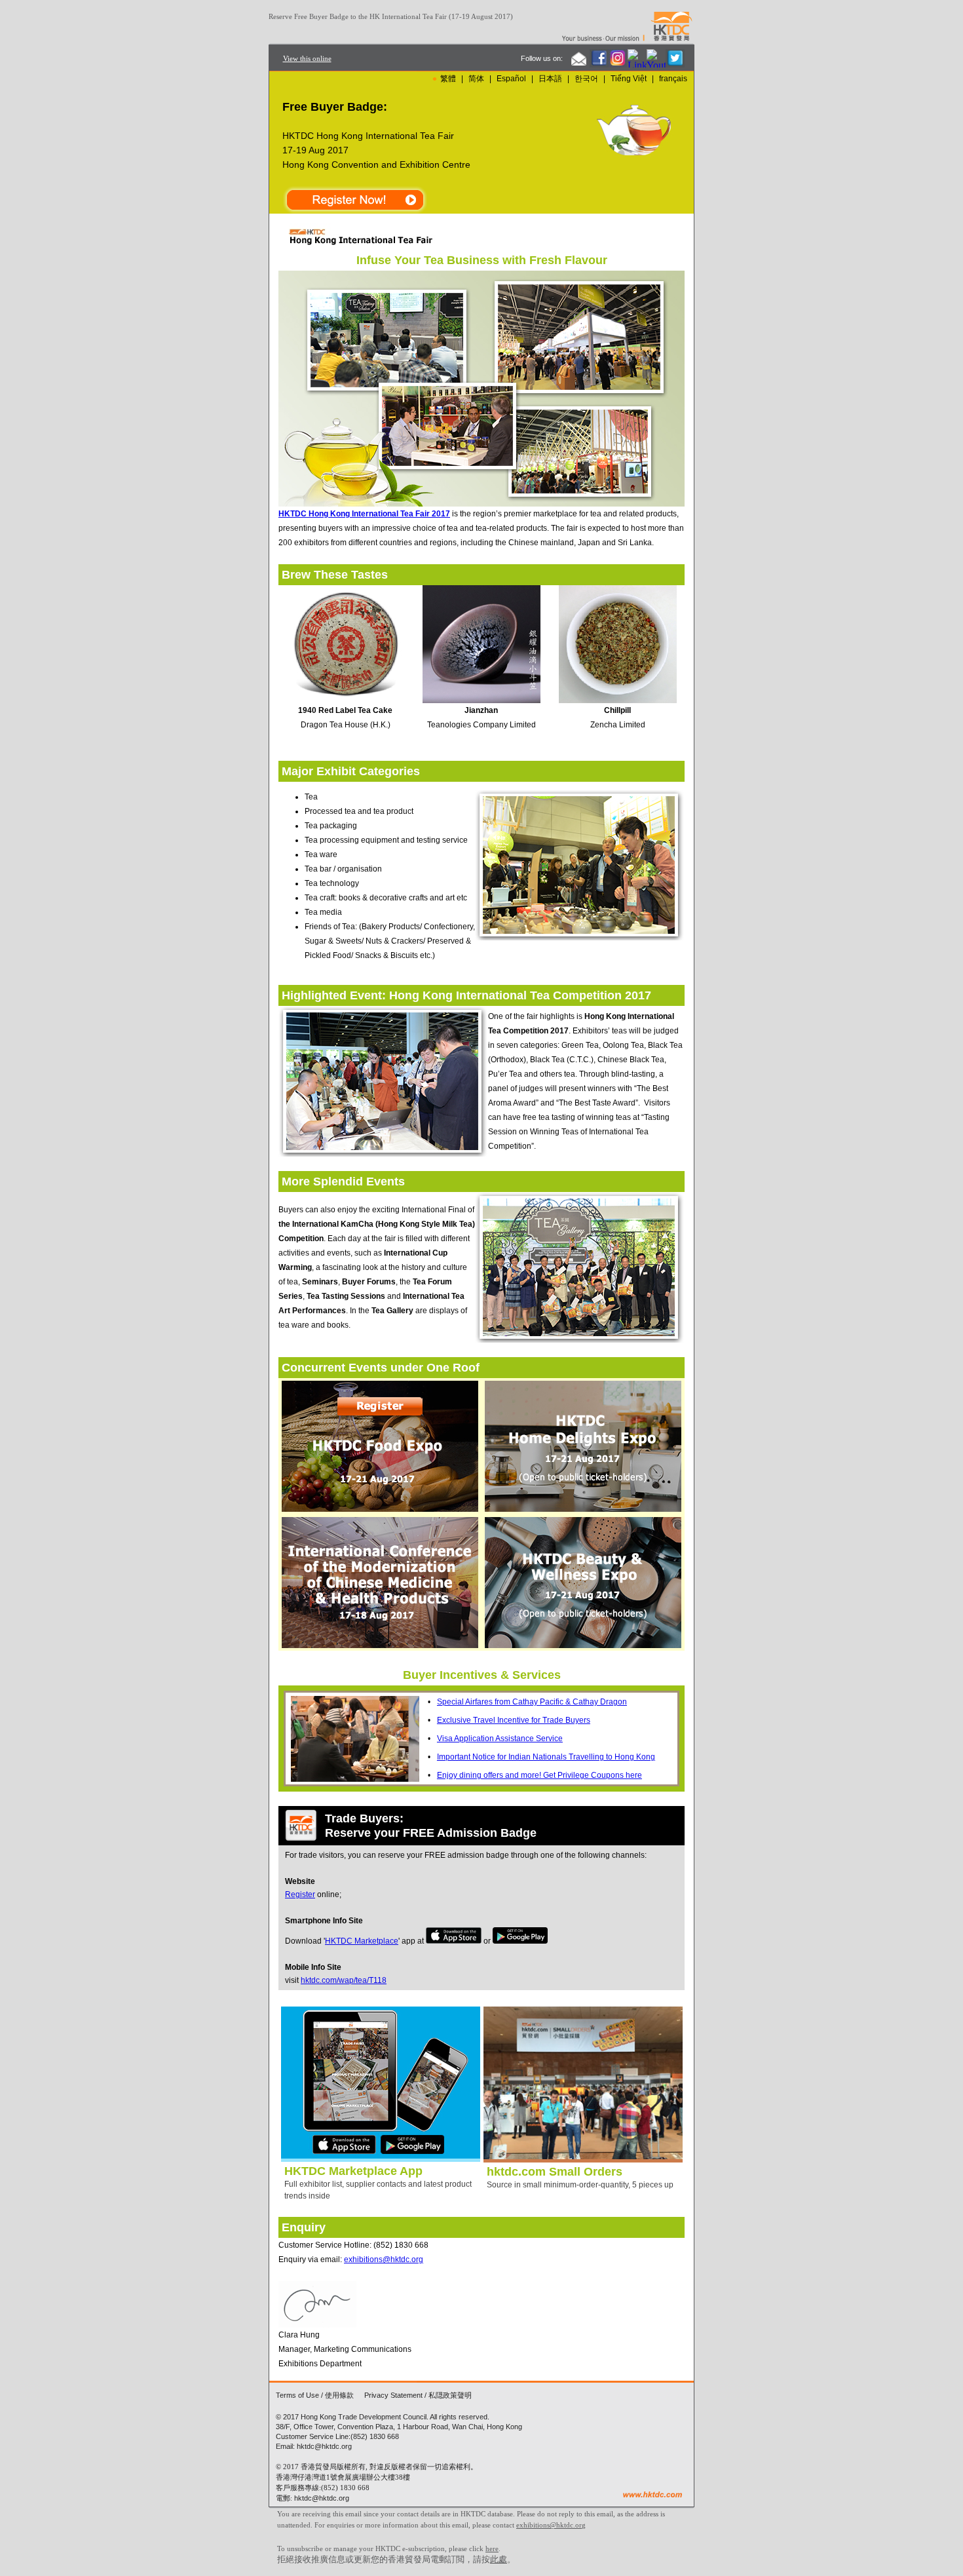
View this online (307, 58)
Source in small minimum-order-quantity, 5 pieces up (580, 2185)
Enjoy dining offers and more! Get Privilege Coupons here (539, 1775)
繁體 (448, 79)
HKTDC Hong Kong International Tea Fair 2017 (364, 514)
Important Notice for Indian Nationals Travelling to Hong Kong (546, 1757)
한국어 (586, 79)
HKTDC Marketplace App (353, 2171)
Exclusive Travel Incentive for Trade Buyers (514, 1720)
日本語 (550, 79)
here (492, 2548)
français (673, 79)
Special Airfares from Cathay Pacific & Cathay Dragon (532, 1702)
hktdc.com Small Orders (555, 2172)
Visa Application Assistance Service (500, 1739)
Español (511, 79)
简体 (476, 79)
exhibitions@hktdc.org (384, 2259)
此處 (499, 2559)
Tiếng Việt (629, 79)
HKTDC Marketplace (362, 1941)
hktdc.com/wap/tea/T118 (344, 1980)
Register (300, 1894)
